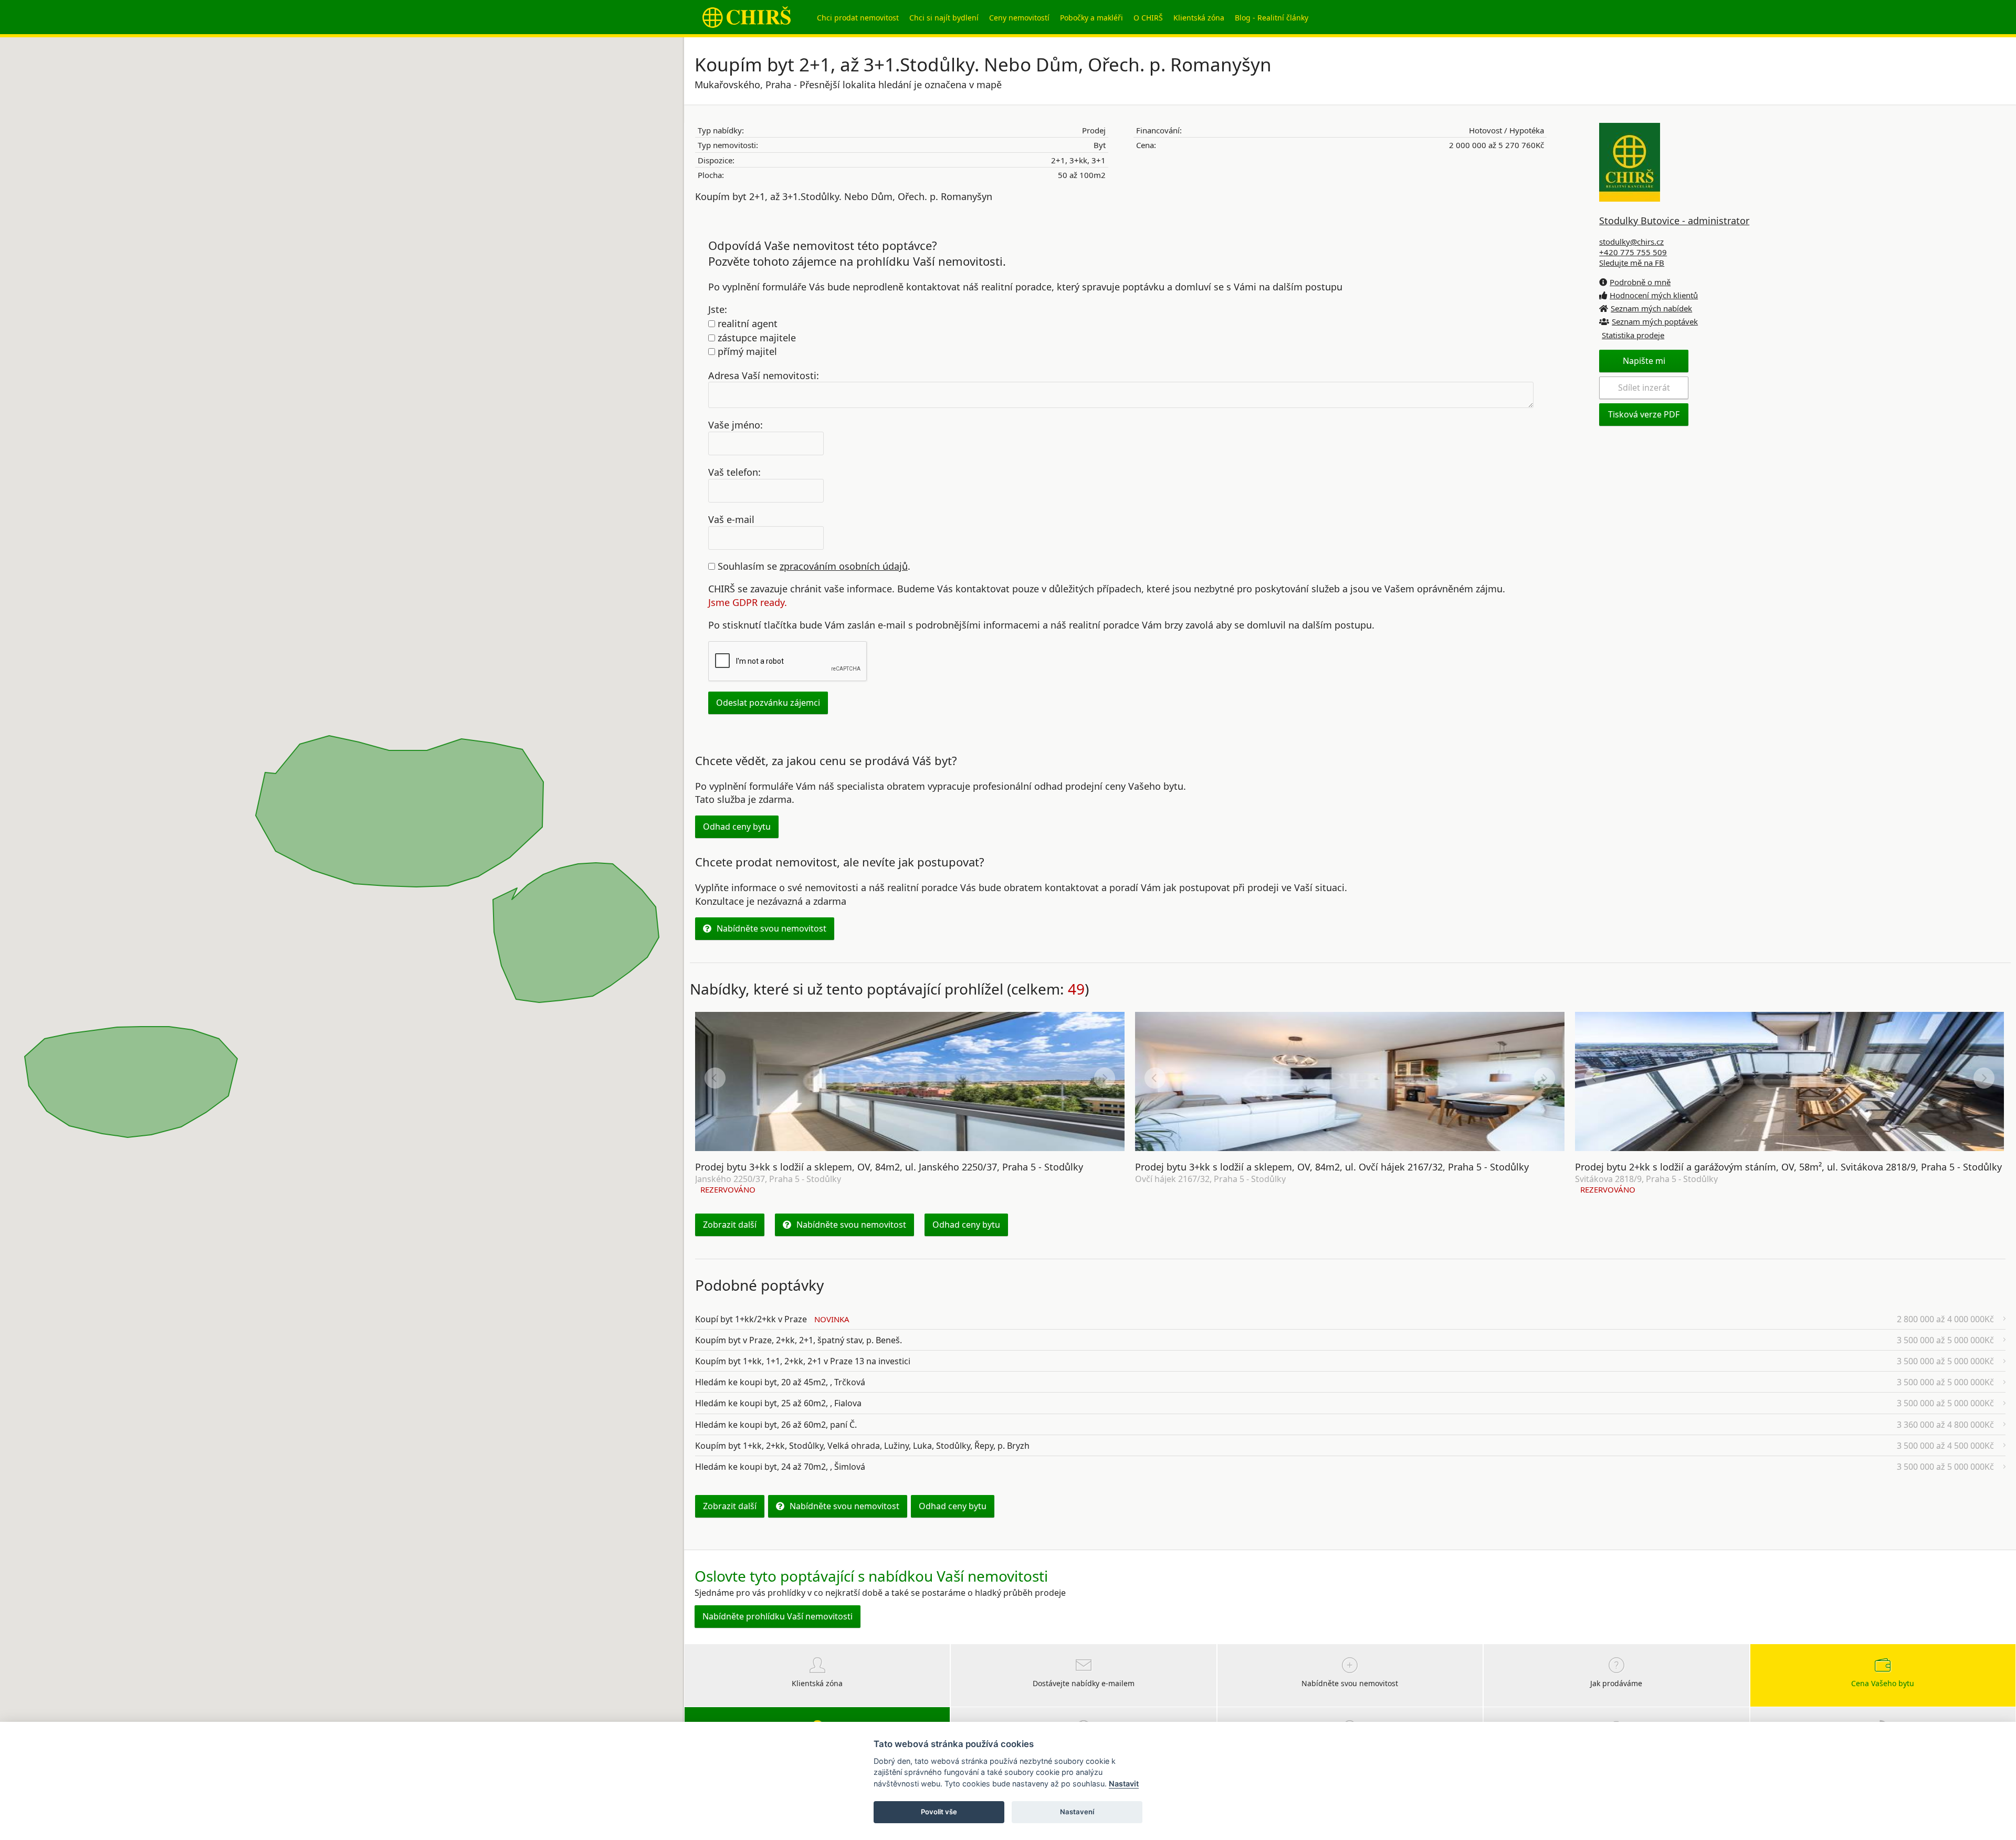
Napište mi (1644, 361)
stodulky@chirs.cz (1631, 242)
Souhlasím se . (813, 566)
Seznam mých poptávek (1655, 321)
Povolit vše (939, 1812)
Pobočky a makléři (1091, 18)
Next (1105, 1078)
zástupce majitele (755, 338)
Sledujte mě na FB (1632, 263)
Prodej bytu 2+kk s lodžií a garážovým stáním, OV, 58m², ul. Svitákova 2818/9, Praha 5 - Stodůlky (1788, 1167)
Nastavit (1124, 1784)
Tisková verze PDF (1644, 414)
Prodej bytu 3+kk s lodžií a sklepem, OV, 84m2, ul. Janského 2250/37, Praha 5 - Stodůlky (889, 1167)
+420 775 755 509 (1633, 252)
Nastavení (1077, 1812)
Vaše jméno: (736, 425)
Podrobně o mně (1640, 282)
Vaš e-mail (731, 519)
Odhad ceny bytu (737, 827)
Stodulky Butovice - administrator (1674, 221)
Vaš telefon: (734, 472)
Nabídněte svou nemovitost (771, 928)
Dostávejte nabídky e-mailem (1084, 1683)
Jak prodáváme (1616, 1683)
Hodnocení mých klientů (1654, 295)
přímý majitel (746, 351)
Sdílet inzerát (1644, 388)
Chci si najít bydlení (944, 18)
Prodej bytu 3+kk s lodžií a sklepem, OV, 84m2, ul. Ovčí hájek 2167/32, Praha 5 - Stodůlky (1332, 1167)
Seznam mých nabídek (1651, 308)
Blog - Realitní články (1272, 18)
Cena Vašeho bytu (1883, 1683)
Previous (715, 1078)
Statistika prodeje (1633, 335)
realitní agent (746, 323)
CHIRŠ (747, 17)
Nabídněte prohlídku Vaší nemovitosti (778, 1616)
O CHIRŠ (1148, 18)
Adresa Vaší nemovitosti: (764, 375)
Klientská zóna (1199, 18)
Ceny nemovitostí (1019, 18)
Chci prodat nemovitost (858, 18)
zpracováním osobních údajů (844, 566)
